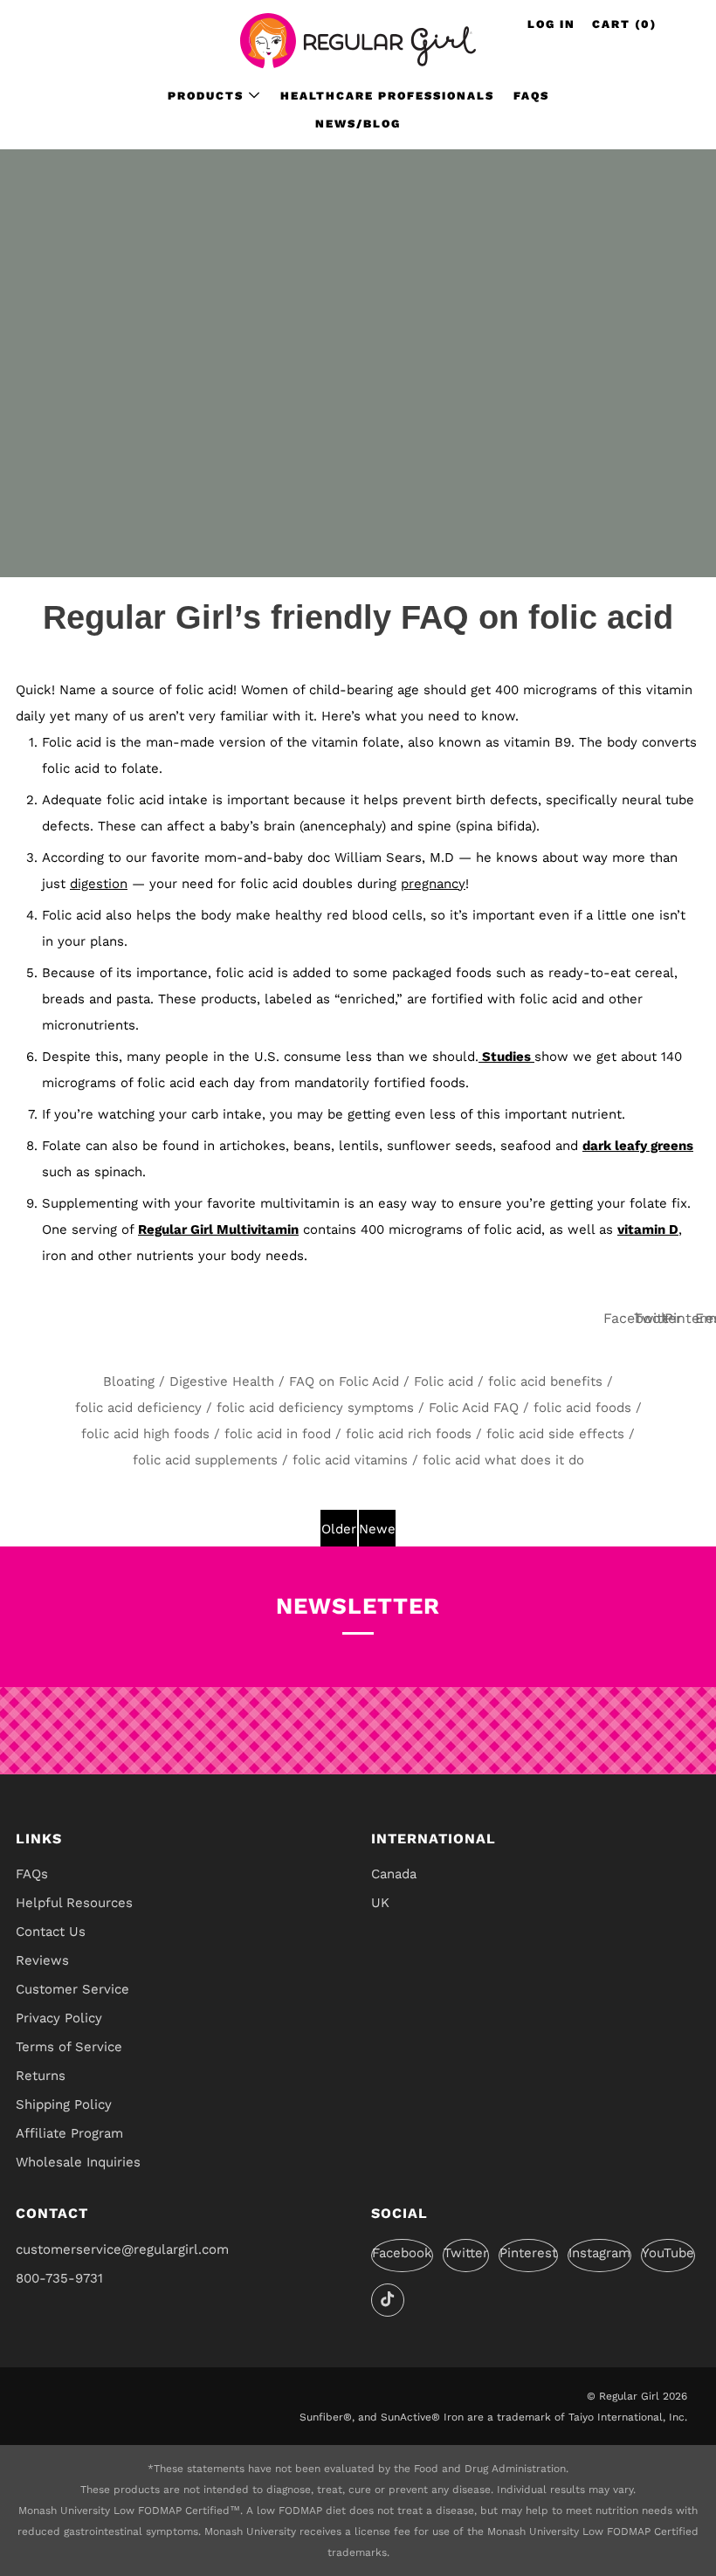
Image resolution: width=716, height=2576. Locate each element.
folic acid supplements (205, 1460)
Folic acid (444, 1381)
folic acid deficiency (138, 1408)
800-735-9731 (59, 2278)
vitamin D (648, 1229)
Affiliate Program (69, 2133)
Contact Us (51, 1932)
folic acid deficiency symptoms (315, 1408)
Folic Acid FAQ (474, 1408)
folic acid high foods (145, 1434)
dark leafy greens (638, 1146)
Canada (394, 1874)
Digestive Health (222, 1381)
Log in (551, 24)
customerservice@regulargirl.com (122, 2249)
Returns (41, 2076)
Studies (506, 1057)
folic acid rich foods (409, 1434)
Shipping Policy (64, 2104)
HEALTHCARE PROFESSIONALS (387, 96)
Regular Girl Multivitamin (218, 1229)
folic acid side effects (555, 1434)
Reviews (42, 1960)
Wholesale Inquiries (78, 2162)
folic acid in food (278, 1434)
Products (206, 96)
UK (380, 1903)
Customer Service (72, 1989)
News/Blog (358, 124)
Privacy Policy (59, 2018)
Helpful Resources (74, 1903)
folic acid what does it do (503, 1460)
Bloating (129, 1381)
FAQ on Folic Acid (344, 1381)
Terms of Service (69, 2047)
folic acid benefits (545, 1381)
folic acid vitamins (350, 1460)
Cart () (624, 24)
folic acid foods (582, 1408)
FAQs (531, 96)
